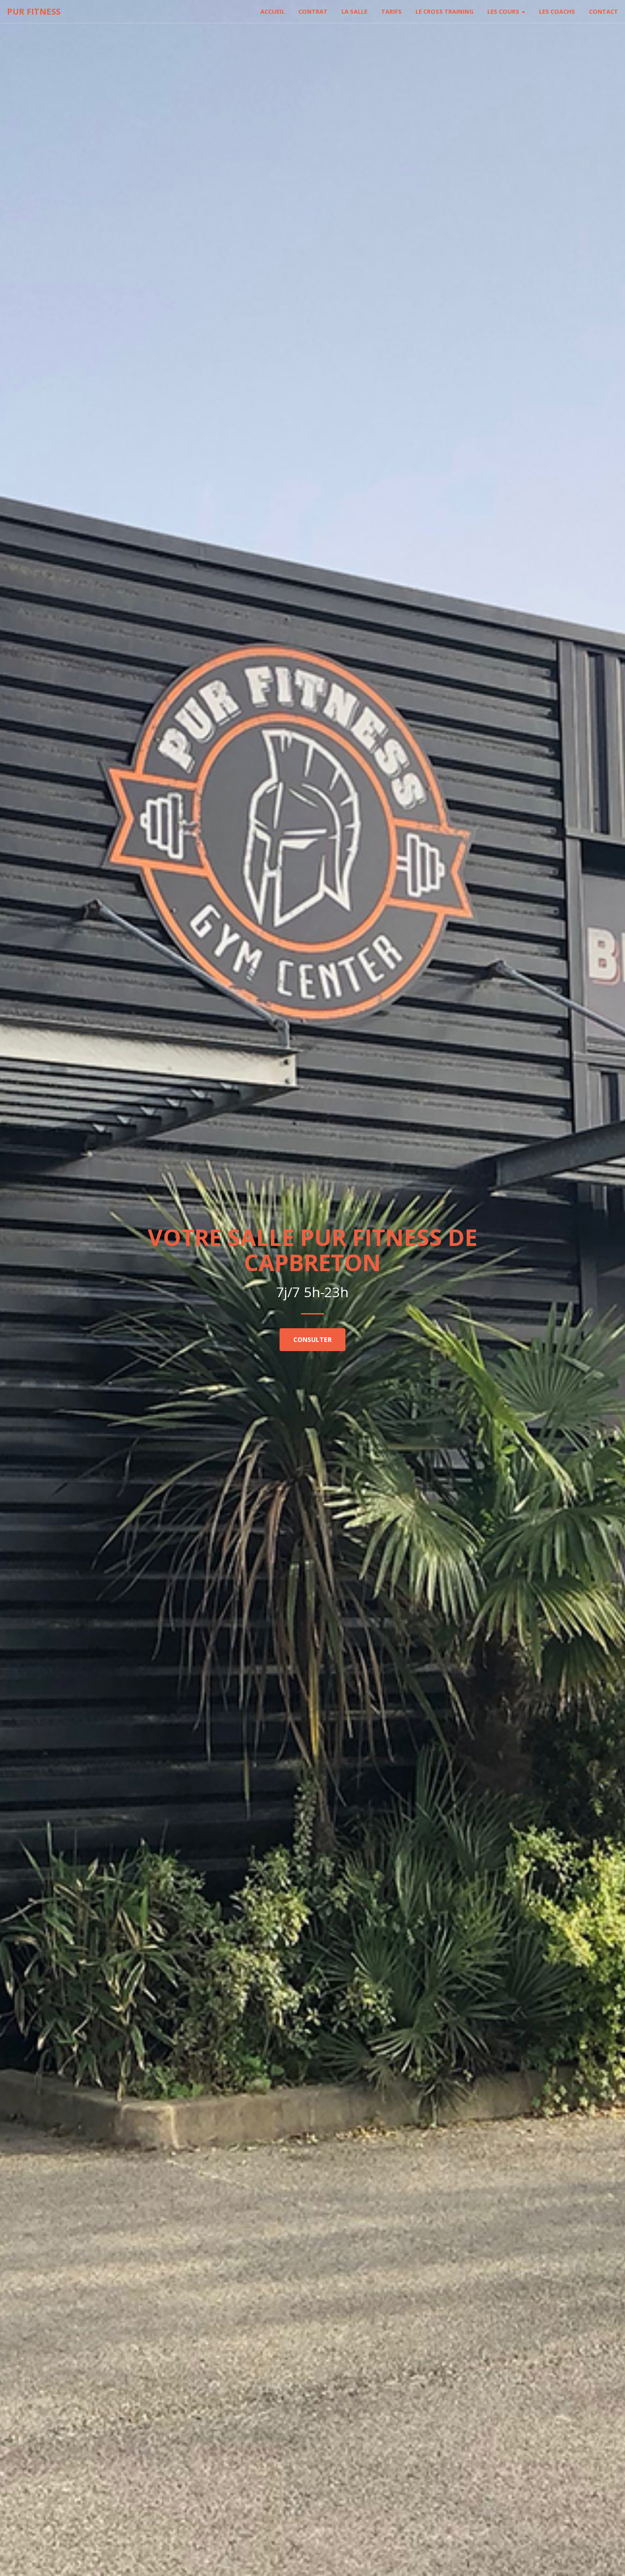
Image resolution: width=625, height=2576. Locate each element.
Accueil (272, 11)
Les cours (504, 11)
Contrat (313, 11)
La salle (354, 11)
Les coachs (557, 11)
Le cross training (445, 11)
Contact (603, 11)
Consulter (312, 1339)
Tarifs (391, 11)
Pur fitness (34, 11)
